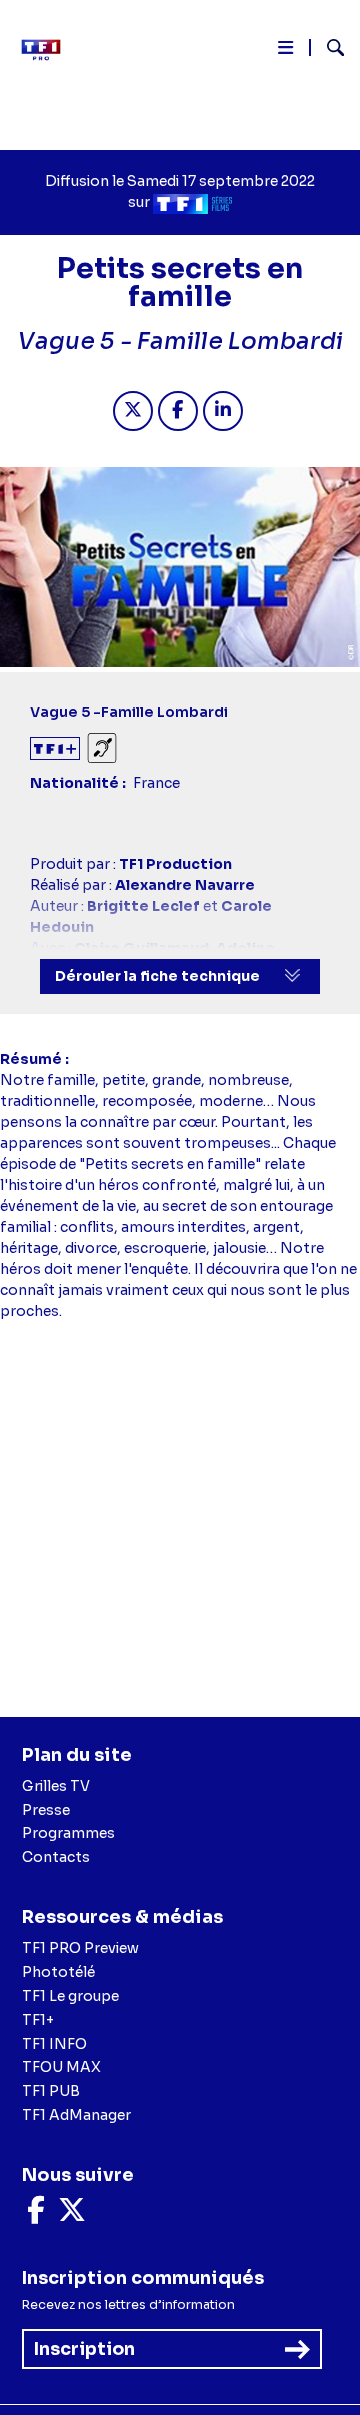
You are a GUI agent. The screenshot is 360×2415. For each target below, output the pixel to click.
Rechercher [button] (327, 47)
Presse (46, 1810)
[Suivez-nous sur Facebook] (36, 2215)
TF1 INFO (54, 2044)
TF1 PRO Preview (80, 1948)
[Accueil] (48, 50)
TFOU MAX (61, 2067)
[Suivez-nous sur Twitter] (72, 2215)
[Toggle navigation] (285, 51)
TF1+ (38, 2020)
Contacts (56, 1857)
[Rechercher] (327, 50)
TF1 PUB (51, 2091)
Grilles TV (56, 1786)
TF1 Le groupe (70, 1996)
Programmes (68, 1833)
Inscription (84, 2349)
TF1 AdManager (76, 2115)
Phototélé (58, 1972)
